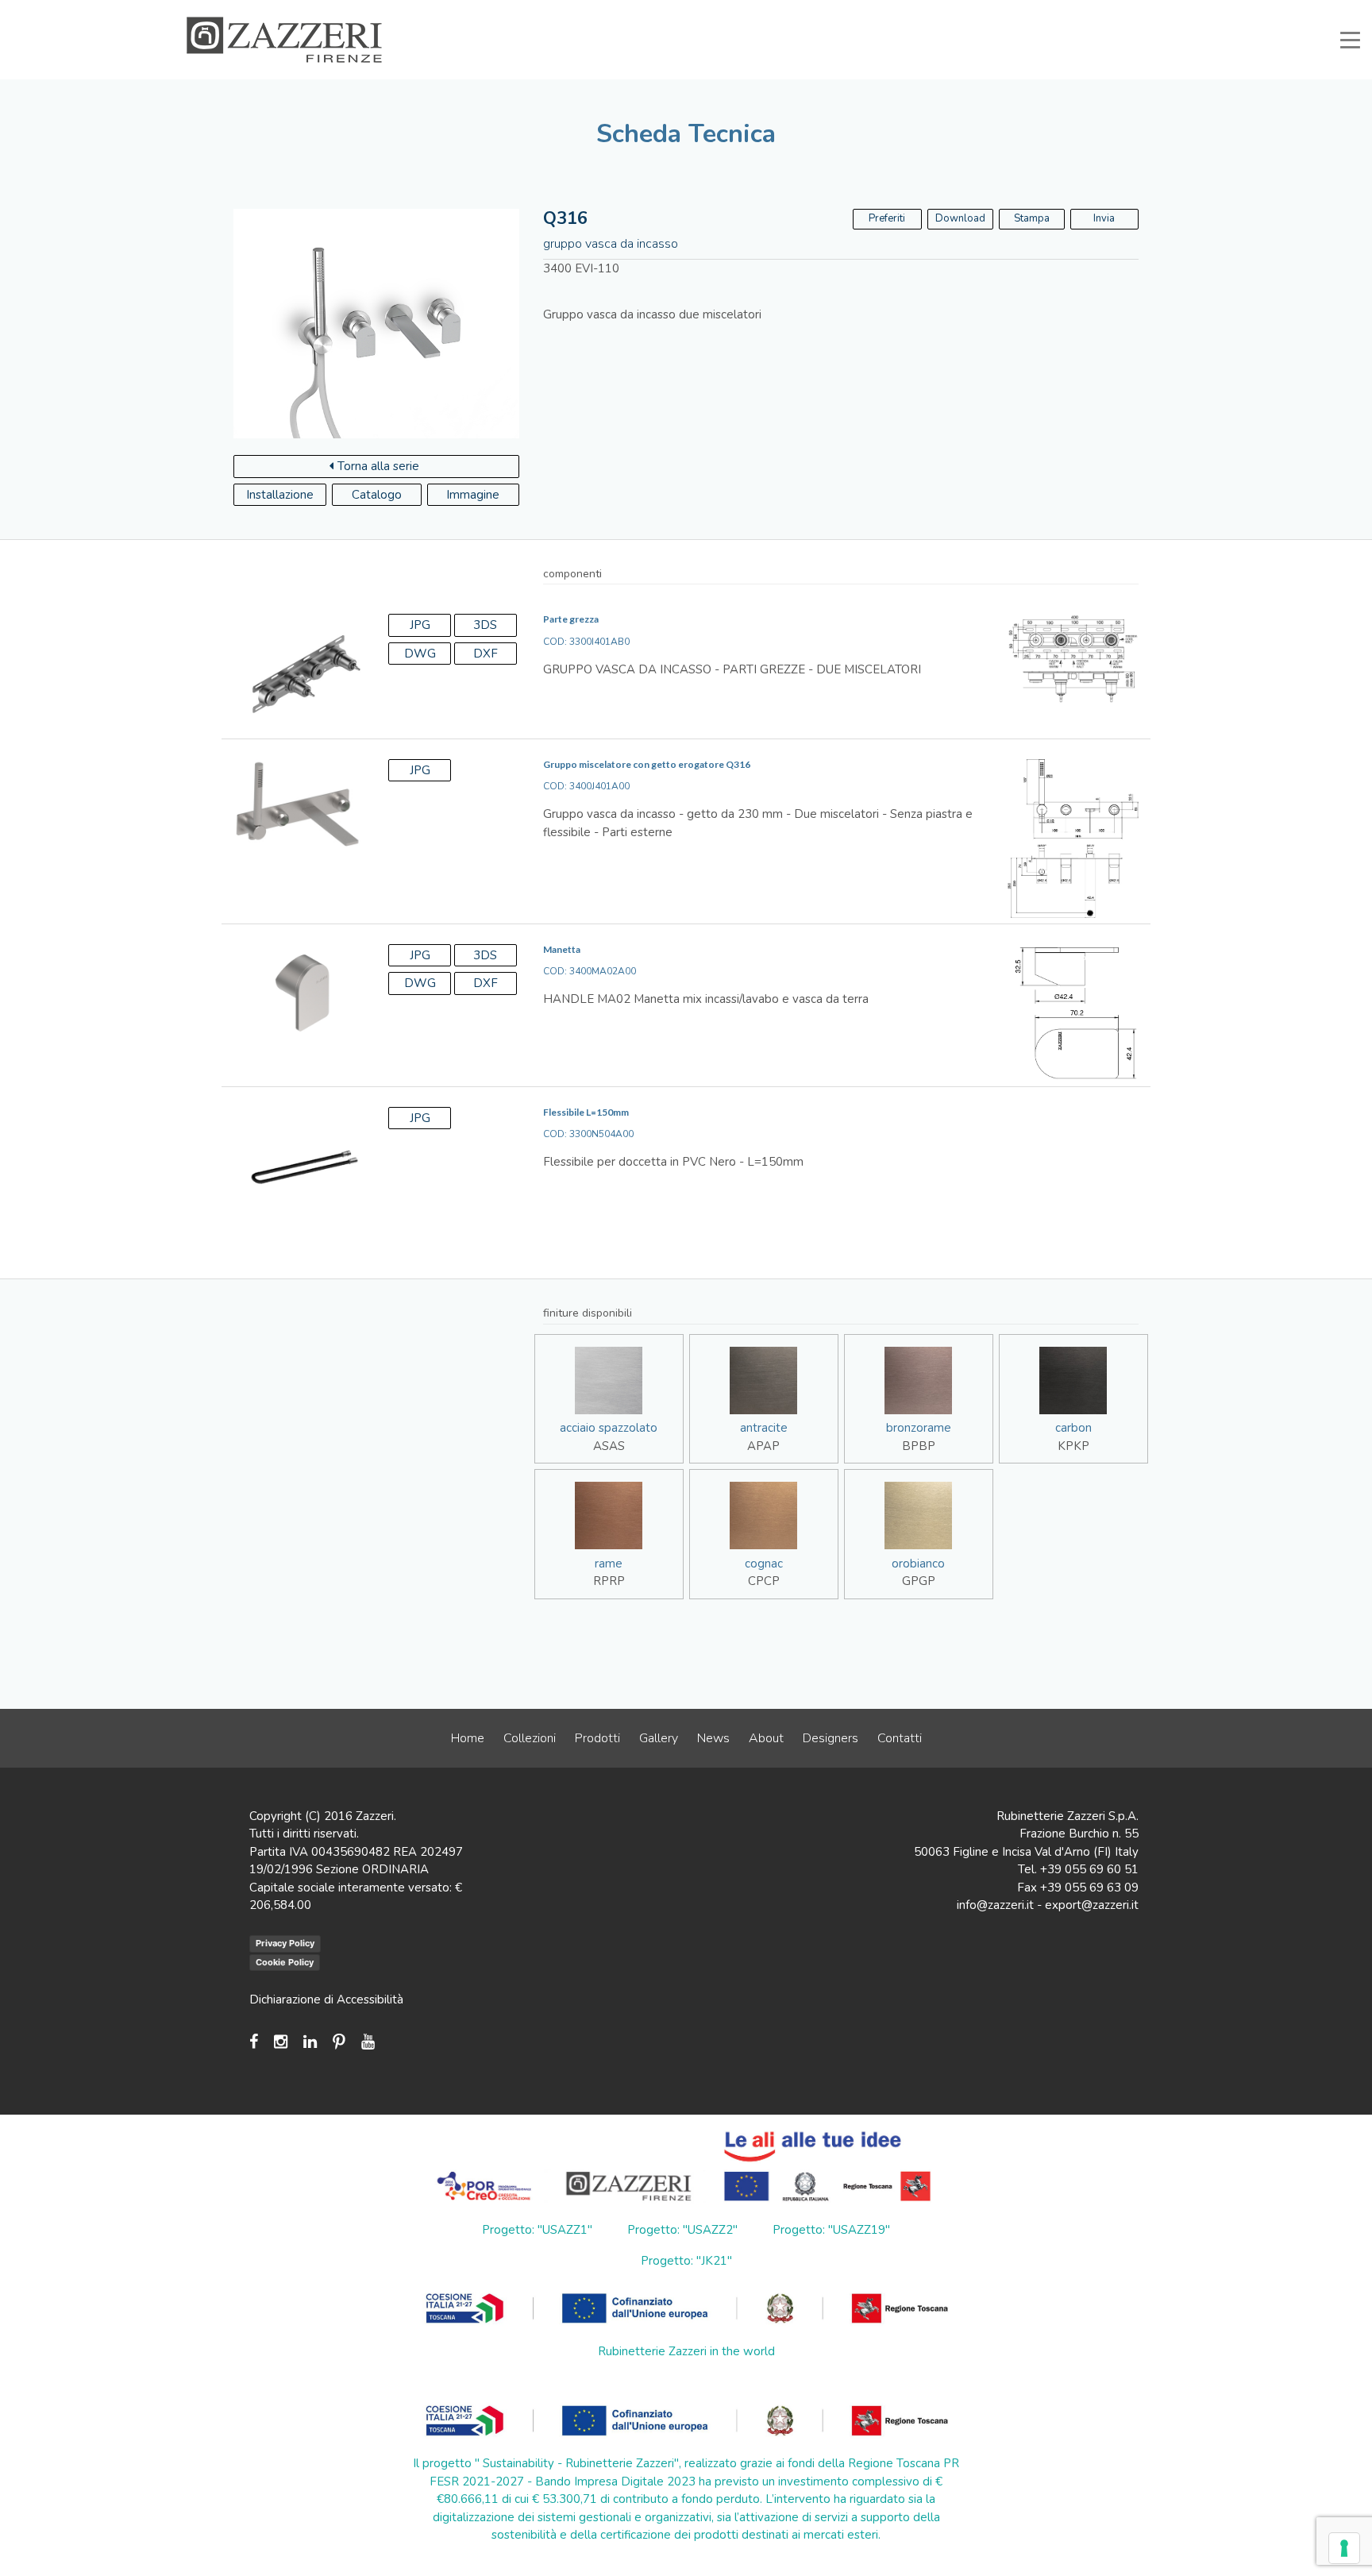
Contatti (900, 1738)
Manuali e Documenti (916, 11)
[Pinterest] (339, 2042)
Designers (831, 1738)
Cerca (1154, 11)
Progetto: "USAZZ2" (682, 2230)
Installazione (280, 495)
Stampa (1032, 218)
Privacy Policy (285, 1943)
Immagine (473, 495)
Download (960, 218)
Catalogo (377, 495)
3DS (485, 625)
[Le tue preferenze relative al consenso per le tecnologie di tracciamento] (1344, 2548)
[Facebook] (258, 2042)
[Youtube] (368, 2042)
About (766, 1738)
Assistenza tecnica (803, 11)
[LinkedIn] (310, 2042)
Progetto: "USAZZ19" (831, 2230)
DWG (420, 654)
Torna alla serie (378, 466)
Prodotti (597, 1738)
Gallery (659, 1738)
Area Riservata (1021, 11)
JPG (420, 625)
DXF (486, 654)
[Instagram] (281, 2042)
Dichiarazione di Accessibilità (326, 1999)
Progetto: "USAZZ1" (537, 2230)
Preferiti (1096, 11)
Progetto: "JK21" (686, 2261)
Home (468, 1738)
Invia (1104, 218)
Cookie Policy (285, 1962)
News (713, 1738)
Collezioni (530, 1738)
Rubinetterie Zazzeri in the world (686, 2351)
